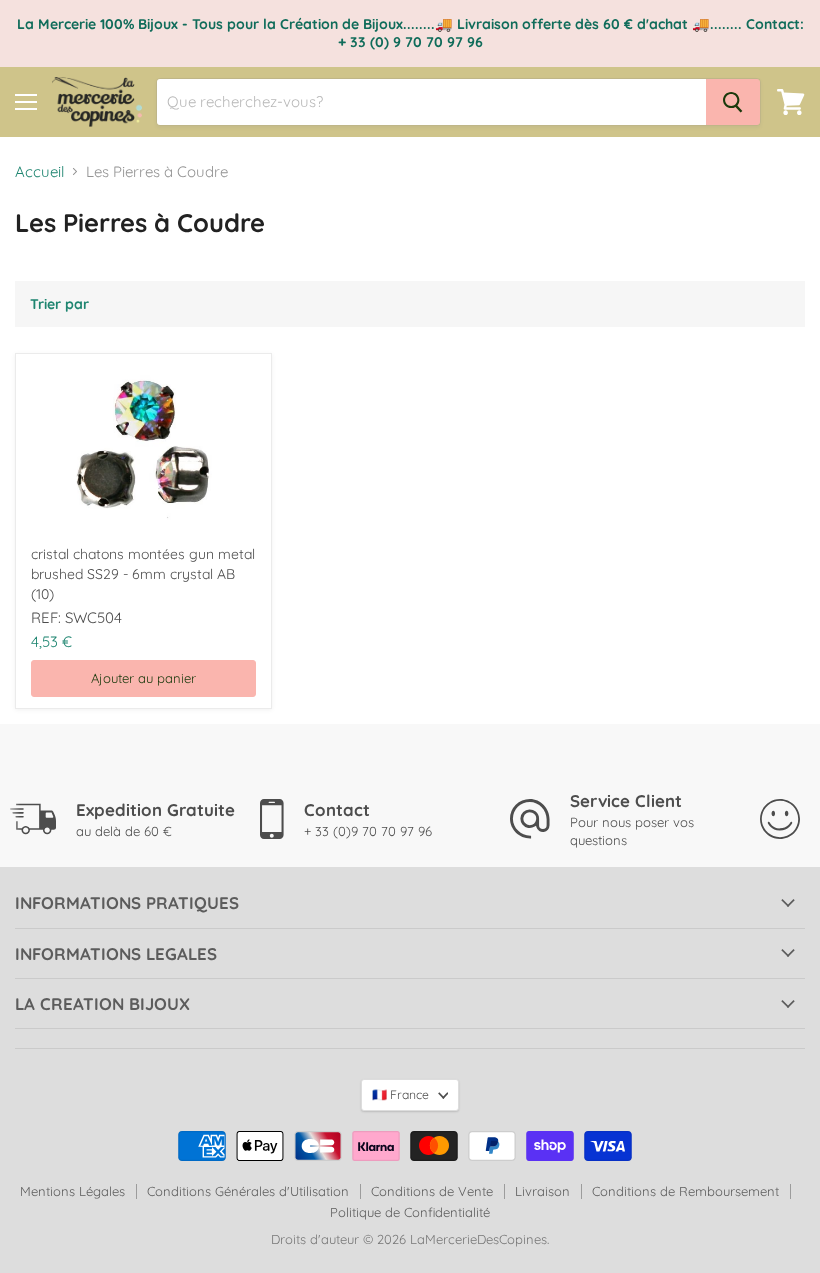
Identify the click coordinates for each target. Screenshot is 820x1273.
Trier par (59, 304)
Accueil (39, 171)
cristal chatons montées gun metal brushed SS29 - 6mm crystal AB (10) (143, 574)
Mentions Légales (72, 1191)
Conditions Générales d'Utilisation (248, 1191)
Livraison (542, 1191)
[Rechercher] (733, 102)
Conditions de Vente (432, 1191)
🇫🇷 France (400, 1094)
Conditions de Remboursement (685, 1191)
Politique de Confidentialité (410, 1212)
